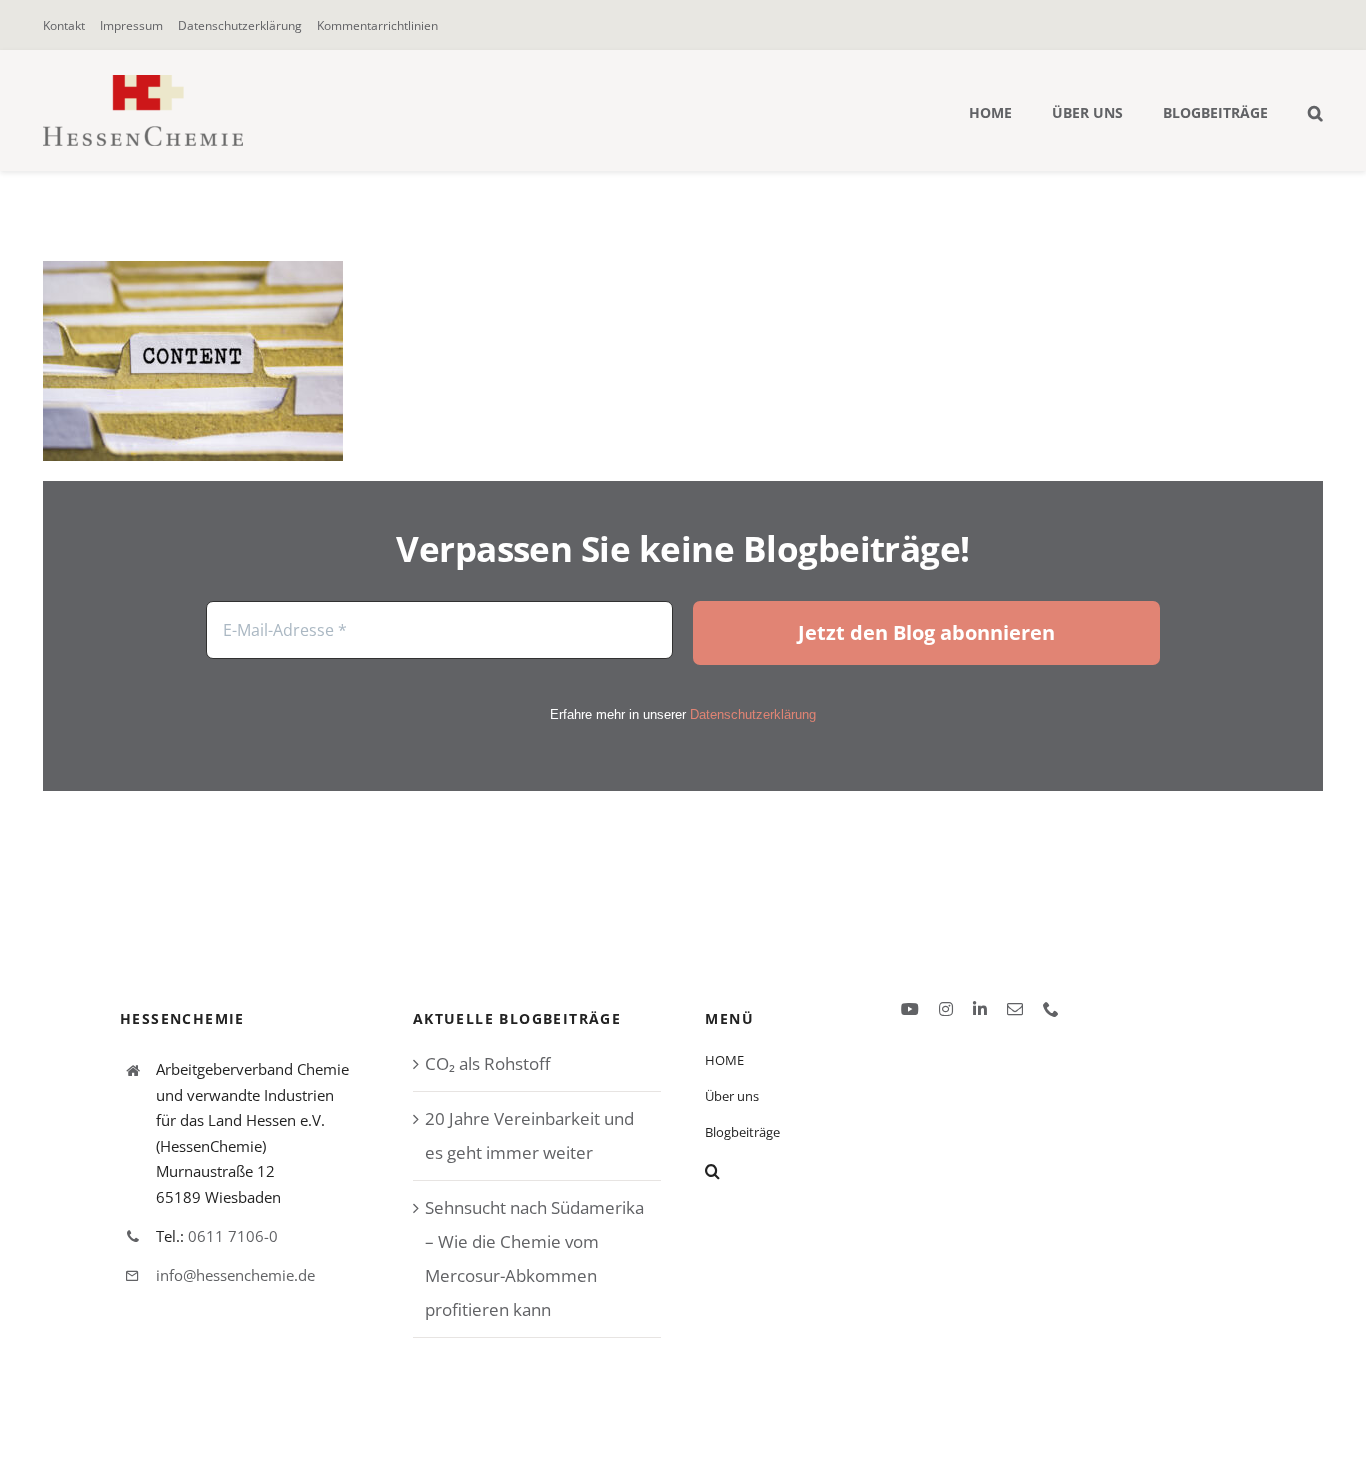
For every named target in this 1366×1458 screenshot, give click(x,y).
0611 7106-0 (233, 1236)
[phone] (1051, 1009)
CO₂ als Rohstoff (487, 1063)
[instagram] (946, 1009)
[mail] (1015, 1009)
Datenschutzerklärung (753, 714)
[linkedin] (980, 1009)
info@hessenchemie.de (235, 1275)
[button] (1315, 111)
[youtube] (910, 1009)
